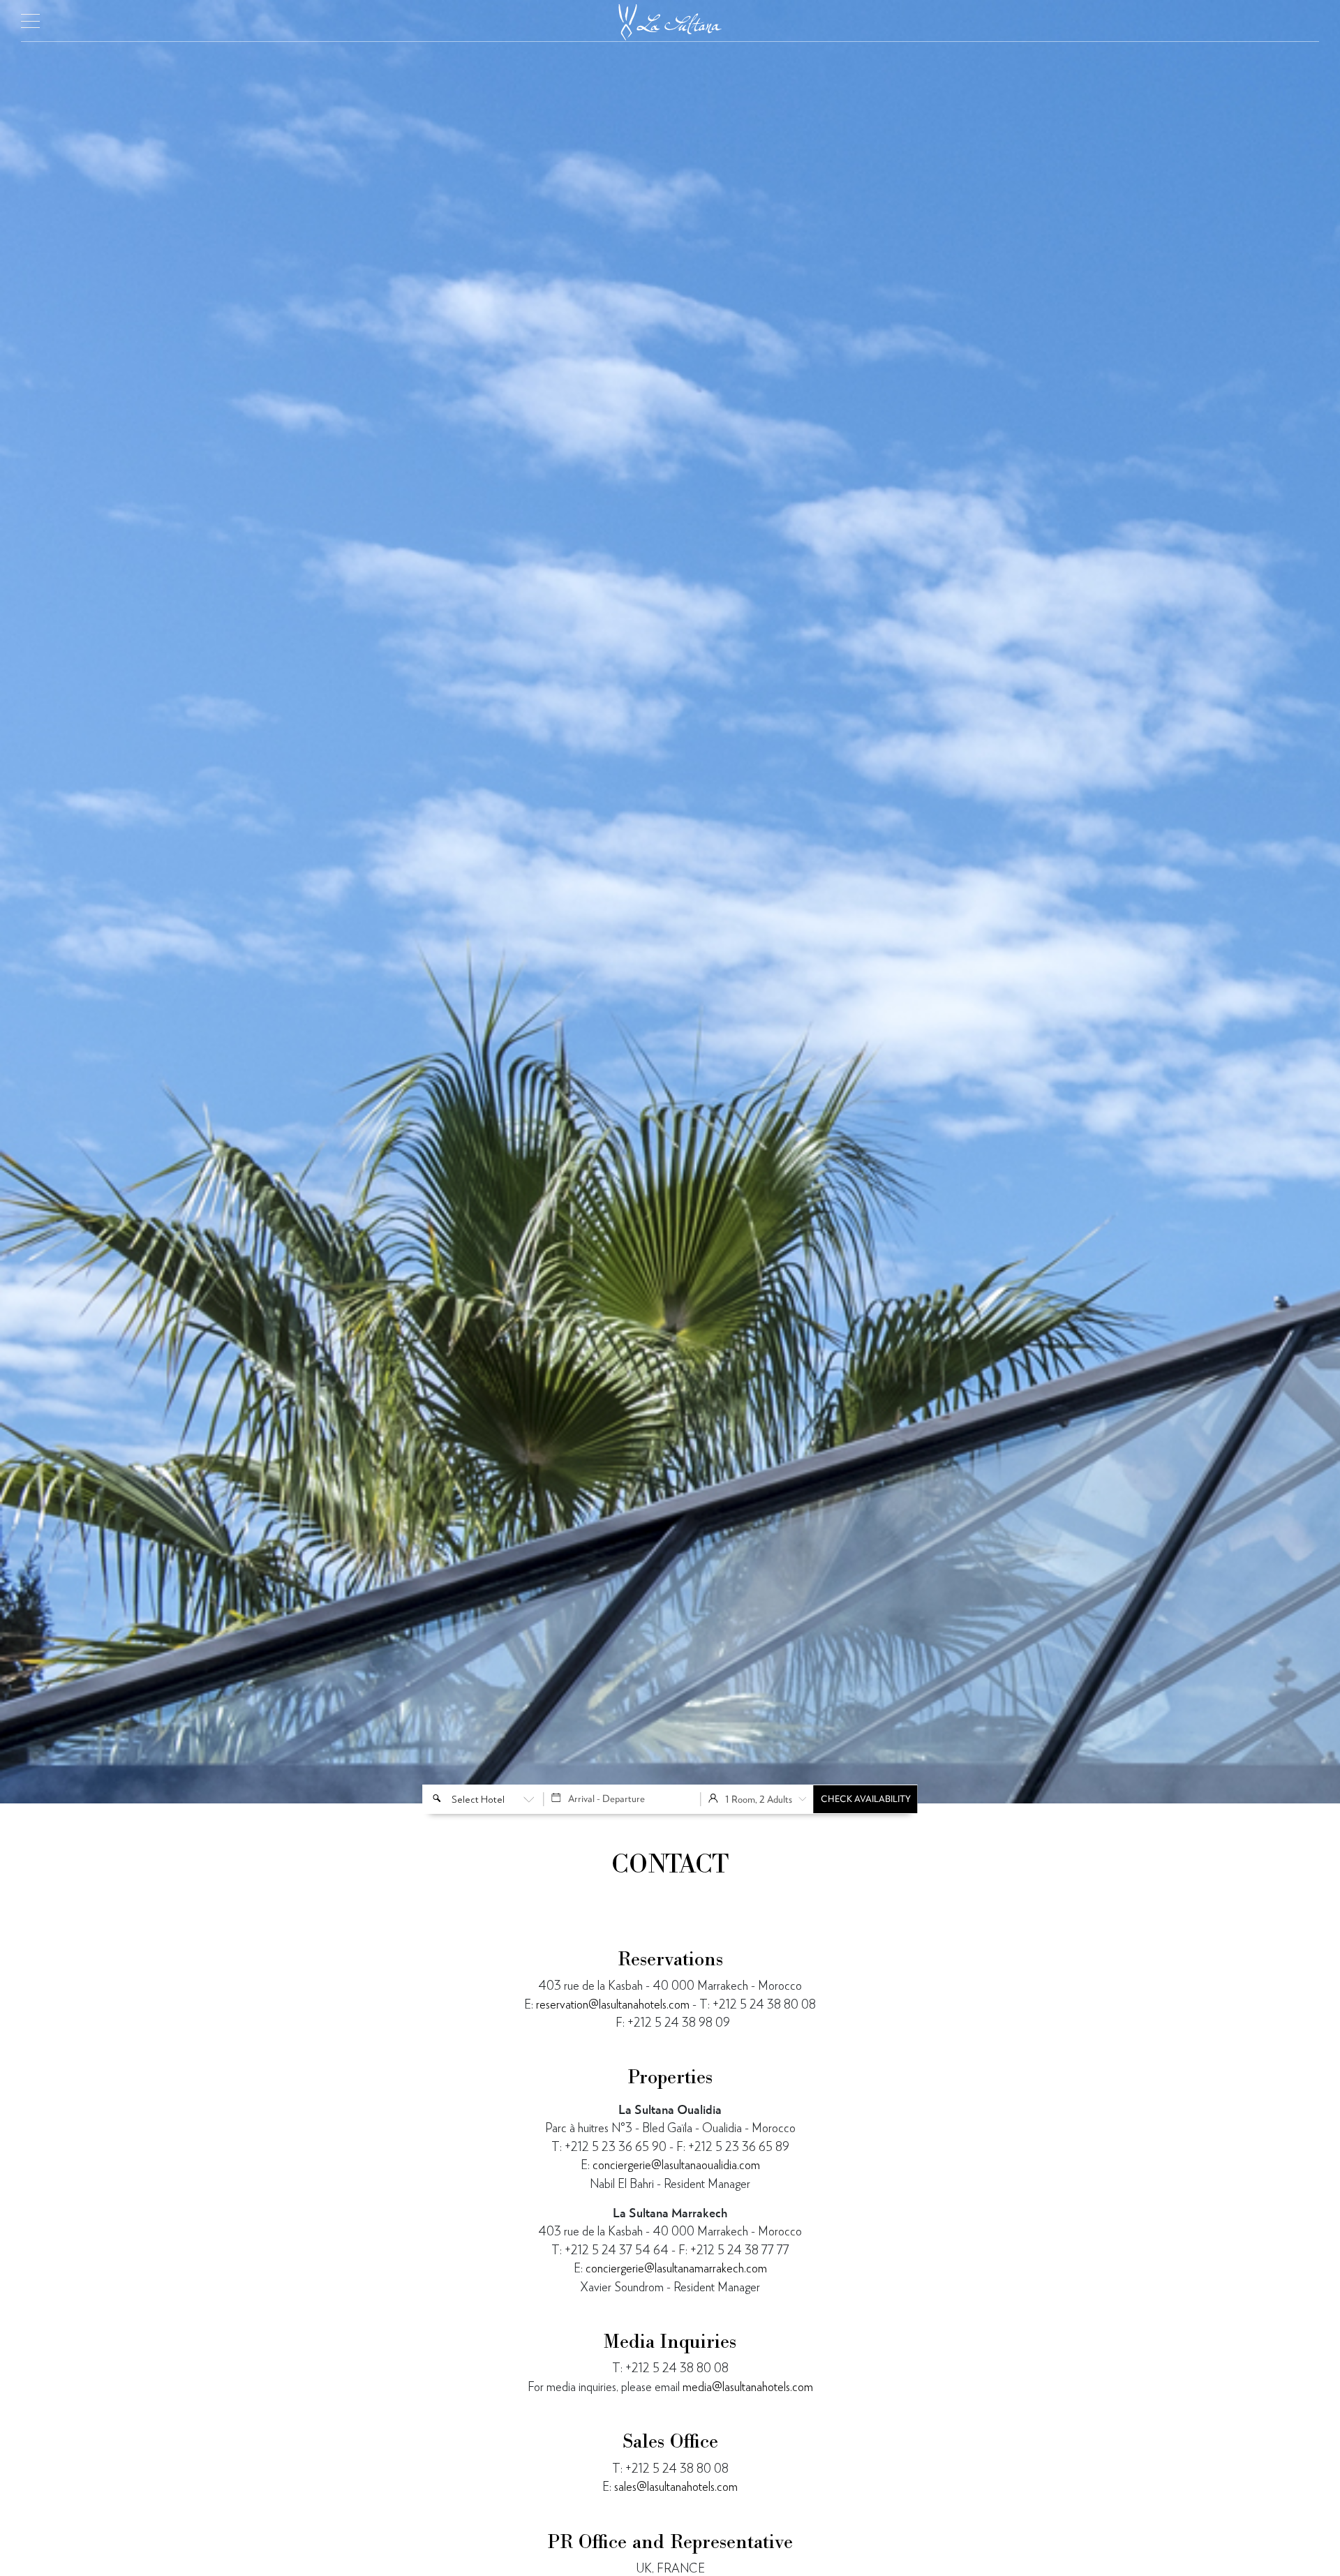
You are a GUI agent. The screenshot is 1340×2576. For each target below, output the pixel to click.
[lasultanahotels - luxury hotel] (670, 17)
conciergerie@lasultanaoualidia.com (676, 2165)
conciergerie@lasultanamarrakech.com (676, 2268)
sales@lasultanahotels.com (676, 2486)
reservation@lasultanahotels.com (613, 2004)
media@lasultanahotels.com (748, 2387)
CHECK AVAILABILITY (866, 1799)
